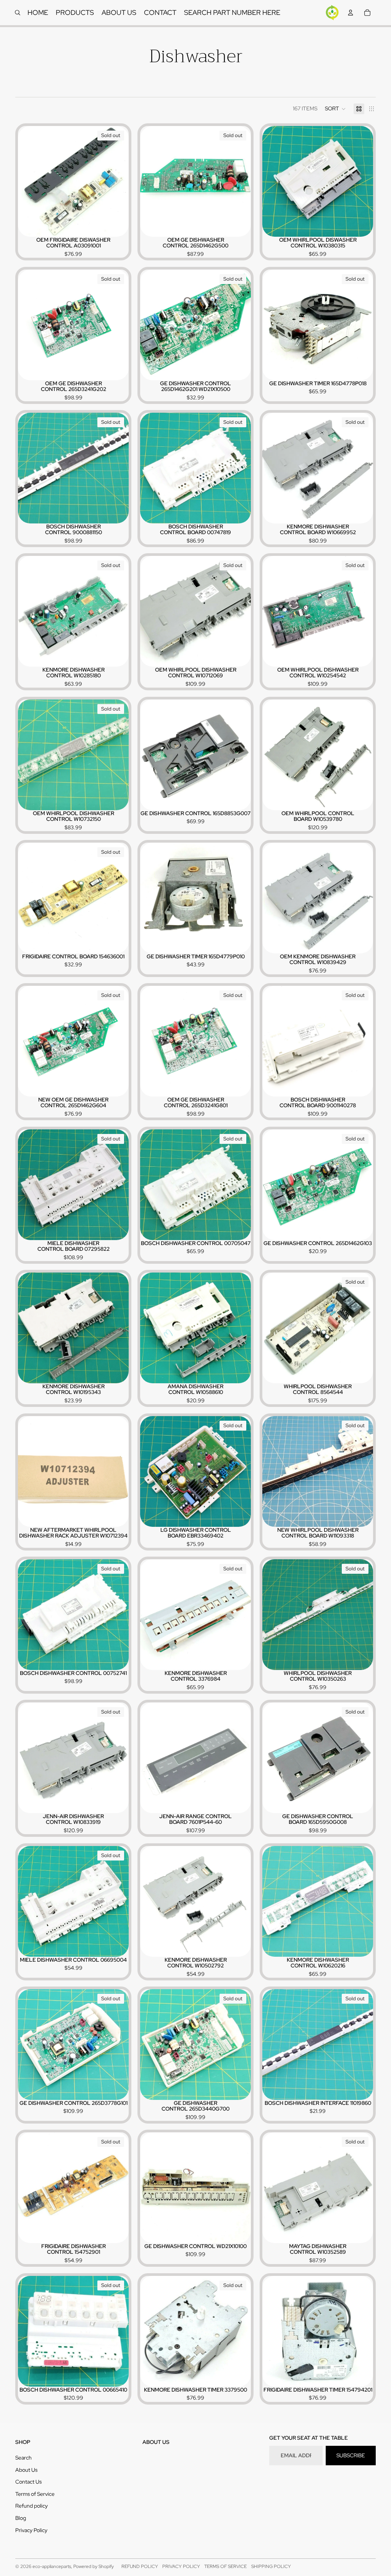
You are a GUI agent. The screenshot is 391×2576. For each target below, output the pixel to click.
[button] (335, 109)
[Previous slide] (29, 181)
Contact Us (28, 2482)
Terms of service (225, 2566)
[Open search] (18, 13)
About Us (26, 2470)
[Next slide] (117, 181)
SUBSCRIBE (351, 2455)
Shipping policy (271, 2566)
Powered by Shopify (94, 2566)
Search (23, 2458)
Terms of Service (35, 2494)
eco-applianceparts (52, 2566)
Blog (21, 2518)
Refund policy (32, 2506)
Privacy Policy (31, 2530)
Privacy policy (181, 2566)
